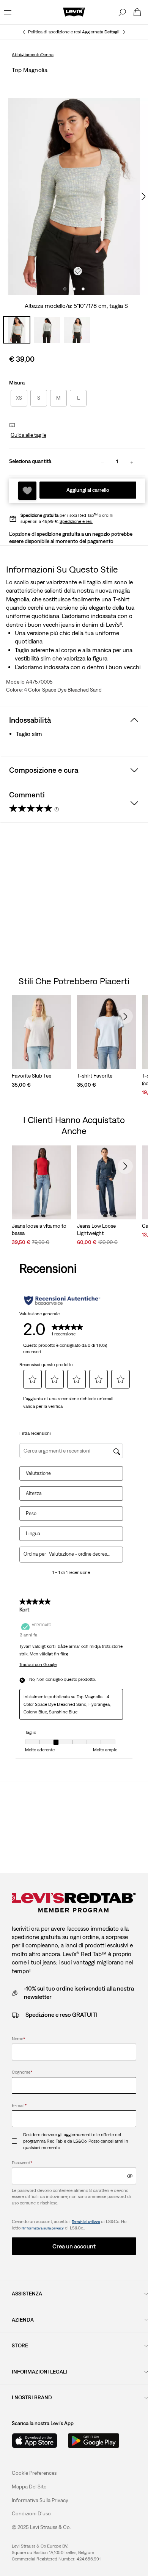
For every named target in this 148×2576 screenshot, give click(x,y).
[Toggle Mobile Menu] (8, 12)
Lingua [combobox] (33, 1534)
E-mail (19, 2105)
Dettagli (112, 32)
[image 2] (74, 289)
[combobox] (80, 1554)
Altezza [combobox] (34, 1493)
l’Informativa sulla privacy (43, 2228)
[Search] (122, 12)
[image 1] (65, 289)
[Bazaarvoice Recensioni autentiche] (62, 1301)
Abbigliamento (26, 55)
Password (22, 2163)
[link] (29, 2487)
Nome (18, 2039)
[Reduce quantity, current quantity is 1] (102, 462)
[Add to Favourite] (27, 491)
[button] (28, 435)
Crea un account (74, 2246)
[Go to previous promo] (24, 32)
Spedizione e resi (76, 521)
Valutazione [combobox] (38, 1473)
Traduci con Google (38, 1665)
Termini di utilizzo (86, 2222)
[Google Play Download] (94, 2441)
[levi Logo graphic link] (74, 12)
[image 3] (83, 289)
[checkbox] (17, 2141)
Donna (47, 55)
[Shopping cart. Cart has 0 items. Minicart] (137, 12)
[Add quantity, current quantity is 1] (132, 462)
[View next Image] (143, 196)
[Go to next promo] (124, 32)
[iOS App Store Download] (35, 2441)
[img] (130, 2176)
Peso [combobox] (31, 1513)
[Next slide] (125, 1016)
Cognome (22, 2072)
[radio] (19, 398)
